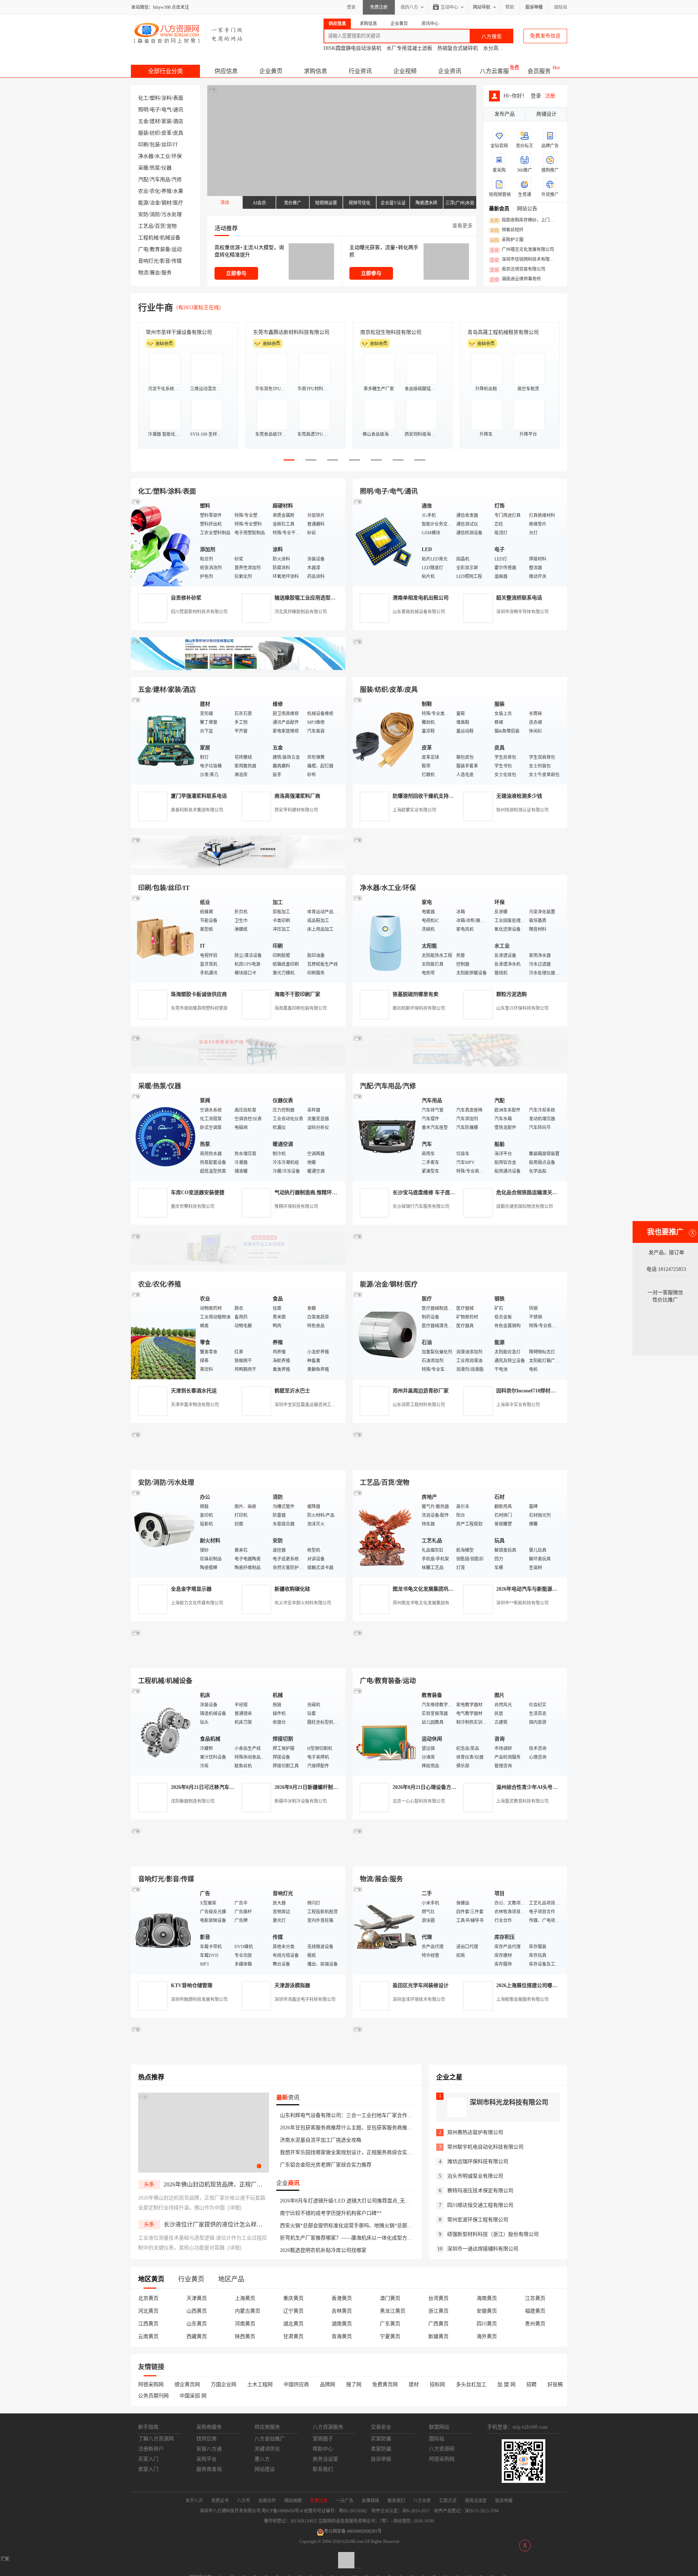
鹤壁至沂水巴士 (292, 1391)
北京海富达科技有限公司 (388, 332)
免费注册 (379, 7)
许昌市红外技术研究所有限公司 (503, 332)
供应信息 (226, 71)
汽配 (143, 180)
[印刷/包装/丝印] (164, 938)
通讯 (178, 110)
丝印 (167, 145)
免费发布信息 (545, 36)
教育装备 (160, 249)
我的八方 (409, 7)
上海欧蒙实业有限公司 (414, 810)
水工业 (163, 156)
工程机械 (148, 238)
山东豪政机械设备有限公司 (419, 612)
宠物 (172, 226)
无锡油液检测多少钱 (519, 796)
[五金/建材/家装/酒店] (164, 740)
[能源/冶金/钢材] (385, 1335)
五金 (143, 121)
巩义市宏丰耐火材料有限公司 (303, 1603)
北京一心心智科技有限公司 (419, 1801)
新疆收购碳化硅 (292, 1589)
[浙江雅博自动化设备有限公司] (238, 1660)
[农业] (164, 1335)
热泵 (155, 168)
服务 (167, 273)
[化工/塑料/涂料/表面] (164, 542)
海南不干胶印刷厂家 (297, 994)
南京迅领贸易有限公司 (518, 270)
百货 (160, 226)
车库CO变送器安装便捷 (198, 1193)
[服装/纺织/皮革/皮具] (385, 740)
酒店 (178, 121)
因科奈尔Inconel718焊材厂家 (528, 1391)
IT (176, 145)
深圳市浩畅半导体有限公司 (522, 612)
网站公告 (527, 209)
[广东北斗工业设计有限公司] (238, 867)
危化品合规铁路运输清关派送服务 (534, 1193)
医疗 (178, 203)
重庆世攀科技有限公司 (193, 1207)
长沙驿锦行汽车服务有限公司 (421, 1207)
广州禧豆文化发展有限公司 (522, 250)
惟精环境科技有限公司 (296, 1207)
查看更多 (462, 226)
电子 (155, 110)
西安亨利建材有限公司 (296, 810)
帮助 (510, 7)
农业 (143, 191)
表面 (178, 98)
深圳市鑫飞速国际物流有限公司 (181, 332)
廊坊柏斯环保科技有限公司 (419, 1008)
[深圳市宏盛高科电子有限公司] (460, 1461)
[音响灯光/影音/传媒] (164, 1929)
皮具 (178, 133)
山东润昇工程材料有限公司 (419, 1405)
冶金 (155, 203)
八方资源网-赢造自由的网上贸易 (188, 33)
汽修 (177, 180)
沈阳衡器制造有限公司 (193, 1801)
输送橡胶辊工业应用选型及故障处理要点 (320, 598)
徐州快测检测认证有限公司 (522, 810)
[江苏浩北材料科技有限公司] (460, 1065)
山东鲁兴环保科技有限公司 (522, 1008)
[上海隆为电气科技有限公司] (460, 1263)
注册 (550, 96)
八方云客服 (494, 71)
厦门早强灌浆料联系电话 (199, 796)
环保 (177, 156)
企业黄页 (271, 71)
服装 (143, 133)
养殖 (167, 191)
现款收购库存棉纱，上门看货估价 (524, 220)
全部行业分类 (165, 71)
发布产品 (505, 114)
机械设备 (170, 238)
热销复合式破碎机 (458, 48)
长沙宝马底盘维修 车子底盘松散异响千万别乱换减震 (452, 1193)
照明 (143, 110)
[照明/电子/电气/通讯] (385, 542)
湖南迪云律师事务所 (516, 279)
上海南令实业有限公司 (518, 1405)
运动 (177, 249)
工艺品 (146, 226)
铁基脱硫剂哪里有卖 (416, 994)
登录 (351, 7)
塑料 (155, 98)
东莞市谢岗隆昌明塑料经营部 (199, 1008)
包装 (155, 145)
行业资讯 (360, 71)
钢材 (167, 203)
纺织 (155, 133)
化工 (143, 98)
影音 (165, 261)
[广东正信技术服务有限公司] (460, 867)
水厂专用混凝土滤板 (409, 48)
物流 (143, 273)
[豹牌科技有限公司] (238, 1065)
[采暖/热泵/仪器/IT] (164, 1137)
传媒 (177, 261)
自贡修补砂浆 (186, 598)
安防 (143, 214)
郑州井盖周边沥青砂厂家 (421, 1391)
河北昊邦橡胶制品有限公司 (301, 612)
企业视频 (405, 71)
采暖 (143, 168)
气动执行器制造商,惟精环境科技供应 (316, 1193)
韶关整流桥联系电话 (519, 598)
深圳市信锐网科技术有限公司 (524, 260)
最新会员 (499, 209)
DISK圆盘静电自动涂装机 (352, 48)
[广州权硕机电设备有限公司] (460, 668)
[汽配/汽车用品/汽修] (385, 1137)
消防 (155, 214)
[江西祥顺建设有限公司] (238, 1461)
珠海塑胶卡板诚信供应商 (199, 994)
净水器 (146, 156)
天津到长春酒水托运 (194, 1391)
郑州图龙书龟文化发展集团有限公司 (428, 1603)
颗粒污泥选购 (512, 994)
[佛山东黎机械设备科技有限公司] (238, 668)
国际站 (561, 7)
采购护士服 (507, 240)
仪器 (167, 168)
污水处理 (172, 214)
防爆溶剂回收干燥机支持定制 (426, 796)
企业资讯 (450, 71)
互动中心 (449, 7)
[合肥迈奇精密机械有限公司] (238, 1858)
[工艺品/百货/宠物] (385, 1533)
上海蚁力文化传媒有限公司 (197, 1603)
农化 (155, 191)
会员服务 (539, 71)
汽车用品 (160, 180)
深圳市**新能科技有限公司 (522, 1603)
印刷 (143, 145)
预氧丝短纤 (507, 230)
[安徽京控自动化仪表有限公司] (460, 1660)
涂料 (167, 98)
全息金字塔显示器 (191, 1589)
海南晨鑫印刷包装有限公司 (301, 1008)
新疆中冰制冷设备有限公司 (301, 1801)
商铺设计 (546, 114)
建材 (155, 121)
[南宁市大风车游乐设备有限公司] (460, 1858)
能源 (143, 203)
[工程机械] (164, 1731)
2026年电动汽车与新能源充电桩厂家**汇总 (545, 1589)
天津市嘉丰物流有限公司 (195, 1405)
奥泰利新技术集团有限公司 (197, 810)
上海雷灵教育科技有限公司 (522, 1801)
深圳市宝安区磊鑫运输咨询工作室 (307, 1405)
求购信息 (316, 71)
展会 (155, 273)
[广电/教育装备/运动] (385, 1731)
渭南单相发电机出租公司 (421, 598)
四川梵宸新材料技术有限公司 (199, 612)
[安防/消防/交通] (164, 1533)
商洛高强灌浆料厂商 (297, 796)
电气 (167, 110)
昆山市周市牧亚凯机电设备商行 (289, 332)
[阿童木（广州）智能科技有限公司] (238, 1263)
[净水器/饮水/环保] (385, 938)
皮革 (167, 133)
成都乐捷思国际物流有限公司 (525, 1207)
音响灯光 (148, 261)
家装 (167, 121)
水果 (178, 191)
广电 (143, 249)
